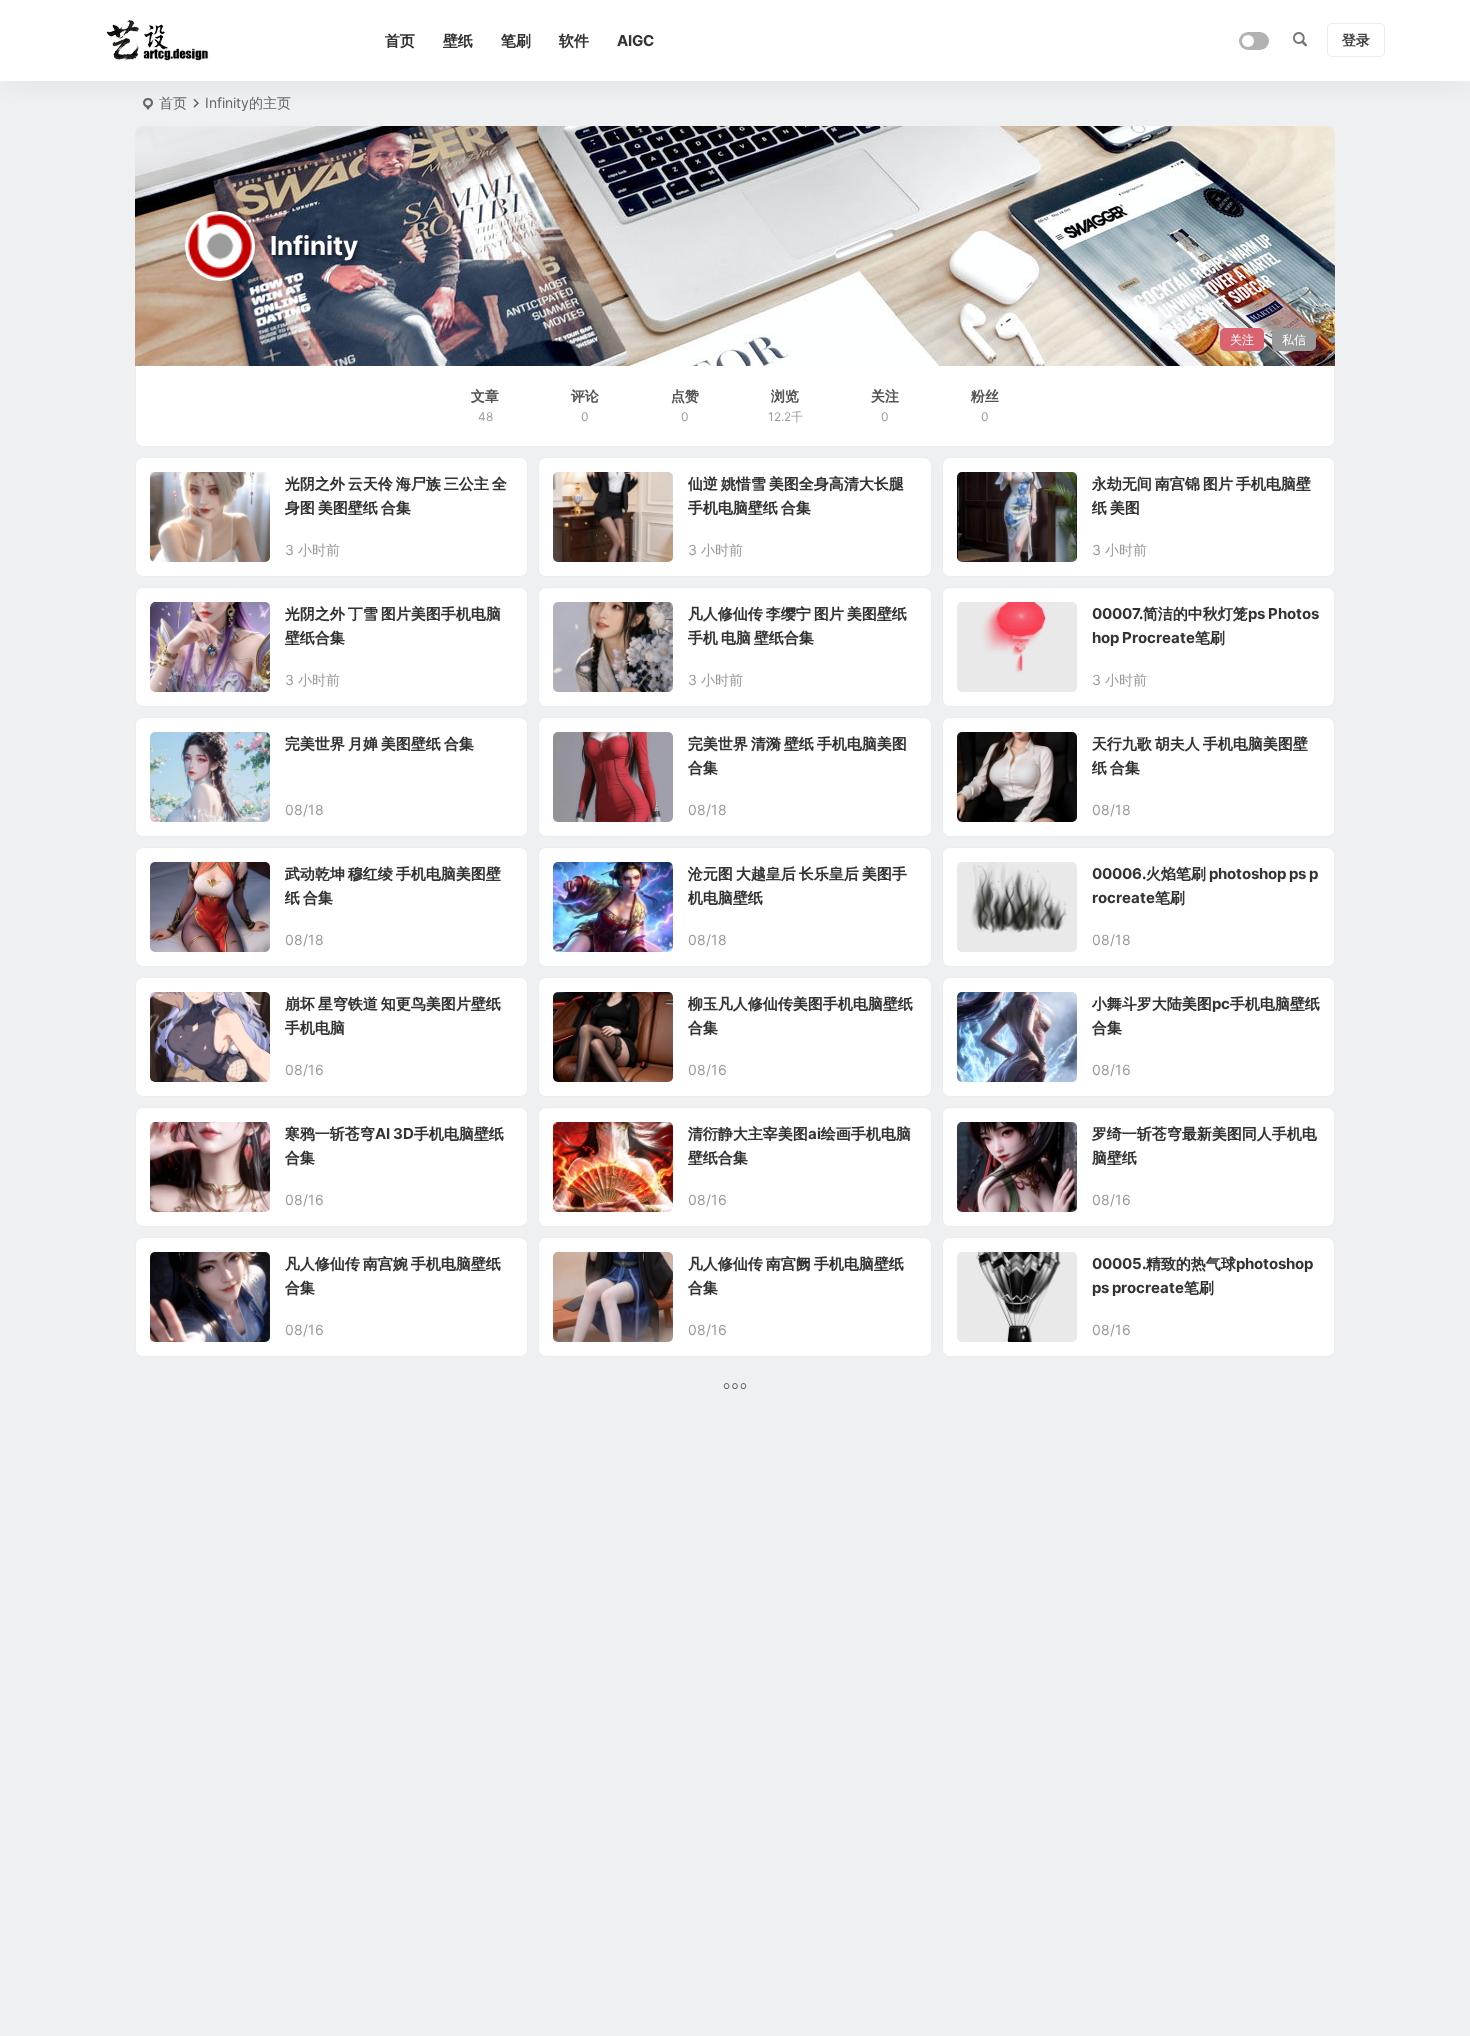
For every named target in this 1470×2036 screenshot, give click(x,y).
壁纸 (458, 40)
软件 (574, 40)
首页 (400, 40)
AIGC (635, 40)
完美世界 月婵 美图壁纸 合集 (379, 743)
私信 (1294, 339)
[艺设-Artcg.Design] (195, 41)
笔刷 (516, 40)
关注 (1242, 339)
